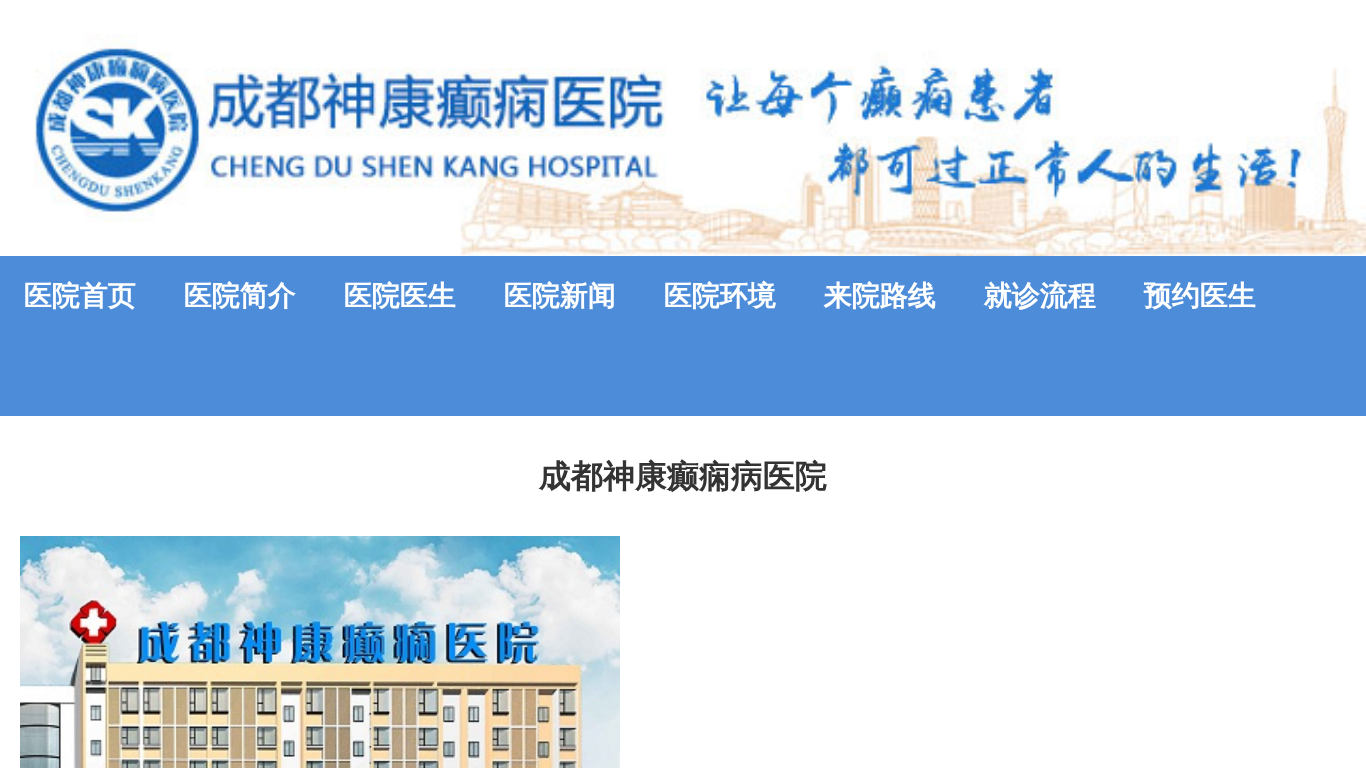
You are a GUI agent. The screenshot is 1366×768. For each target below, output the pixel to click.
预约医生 (1200, 295)
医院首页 (80, 295)
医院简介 (240, 295)
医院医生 (400, 295)
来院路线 (880, 295)
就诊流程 (1040, 295)
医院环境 (720, 295)
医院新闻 (560, 295)
